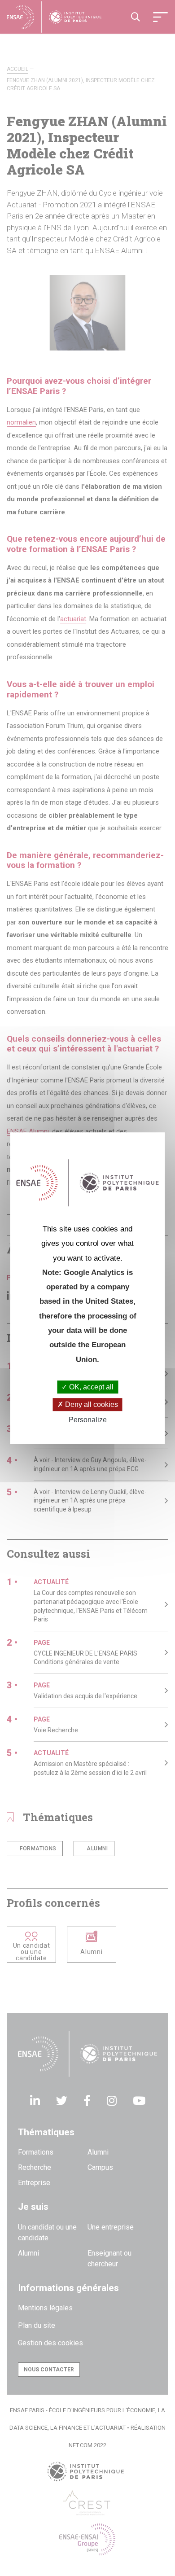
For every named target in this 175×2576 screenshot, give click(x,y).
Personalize (88, 1420)
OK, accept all (90, 1387)
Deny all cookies (91, 1404)
